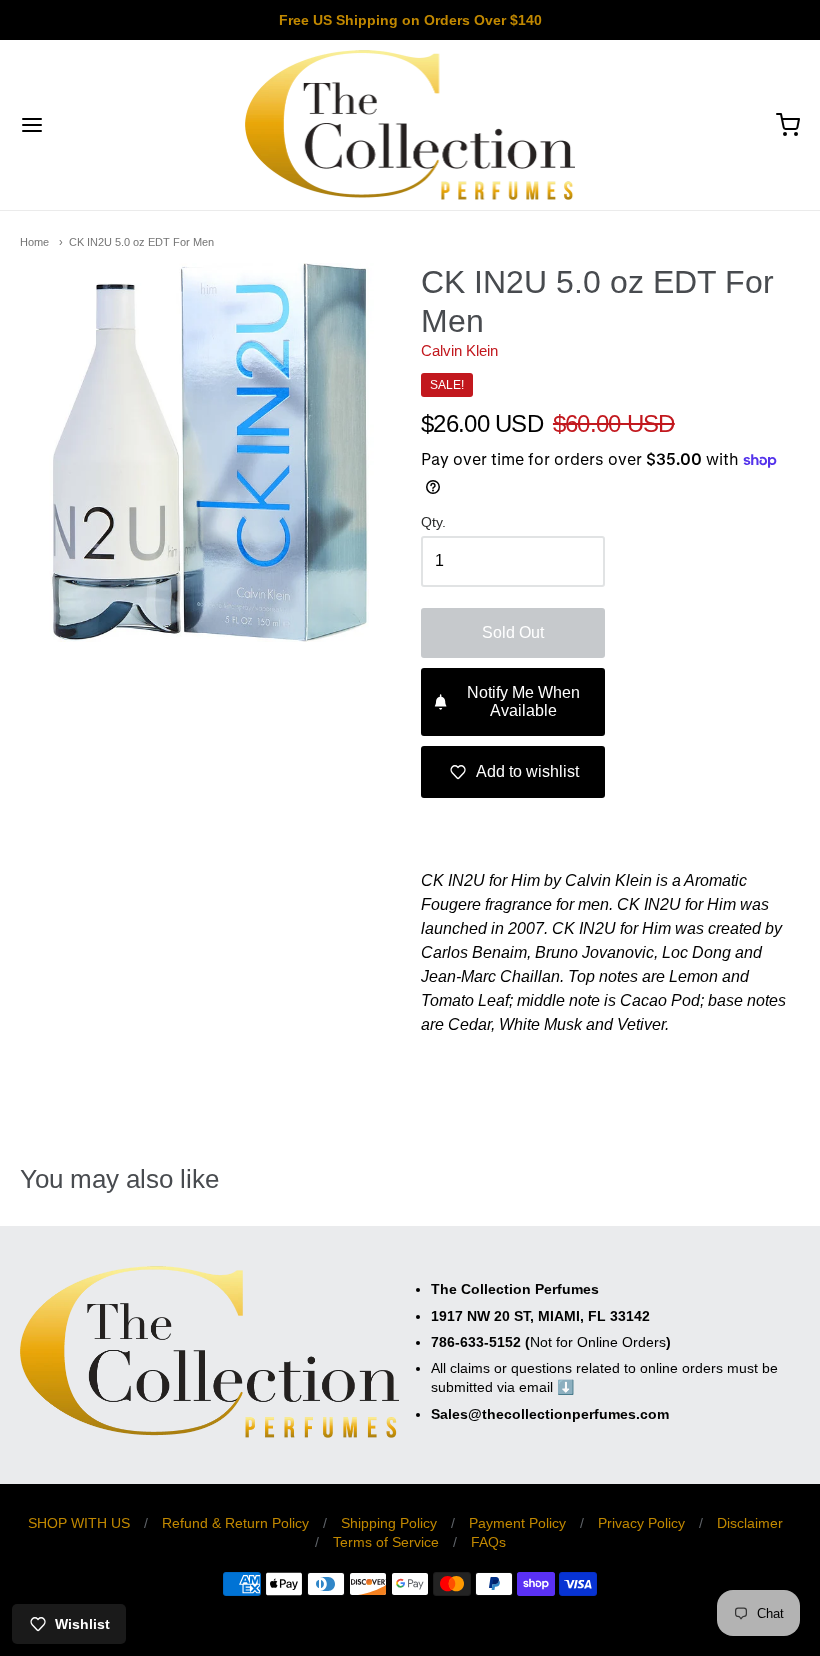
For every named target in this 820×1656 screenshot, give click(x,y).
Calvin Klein (459, 350)
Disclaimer (750, 1523)
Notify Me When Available (523, 701)
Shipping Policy (389, 1523)
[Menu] (98, 125)
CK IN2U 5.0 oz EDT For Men (141, 242)
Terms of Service (386, 1542)
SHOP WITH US (79, 1523)
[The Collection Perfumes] (410, 125)
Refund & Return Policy (235, 1523)
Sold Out (513, 632)
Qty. (433, 522)
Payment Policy (517, 1523)
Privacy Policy (641, 1523)
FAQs (488, 1542)
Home (34, 242)
